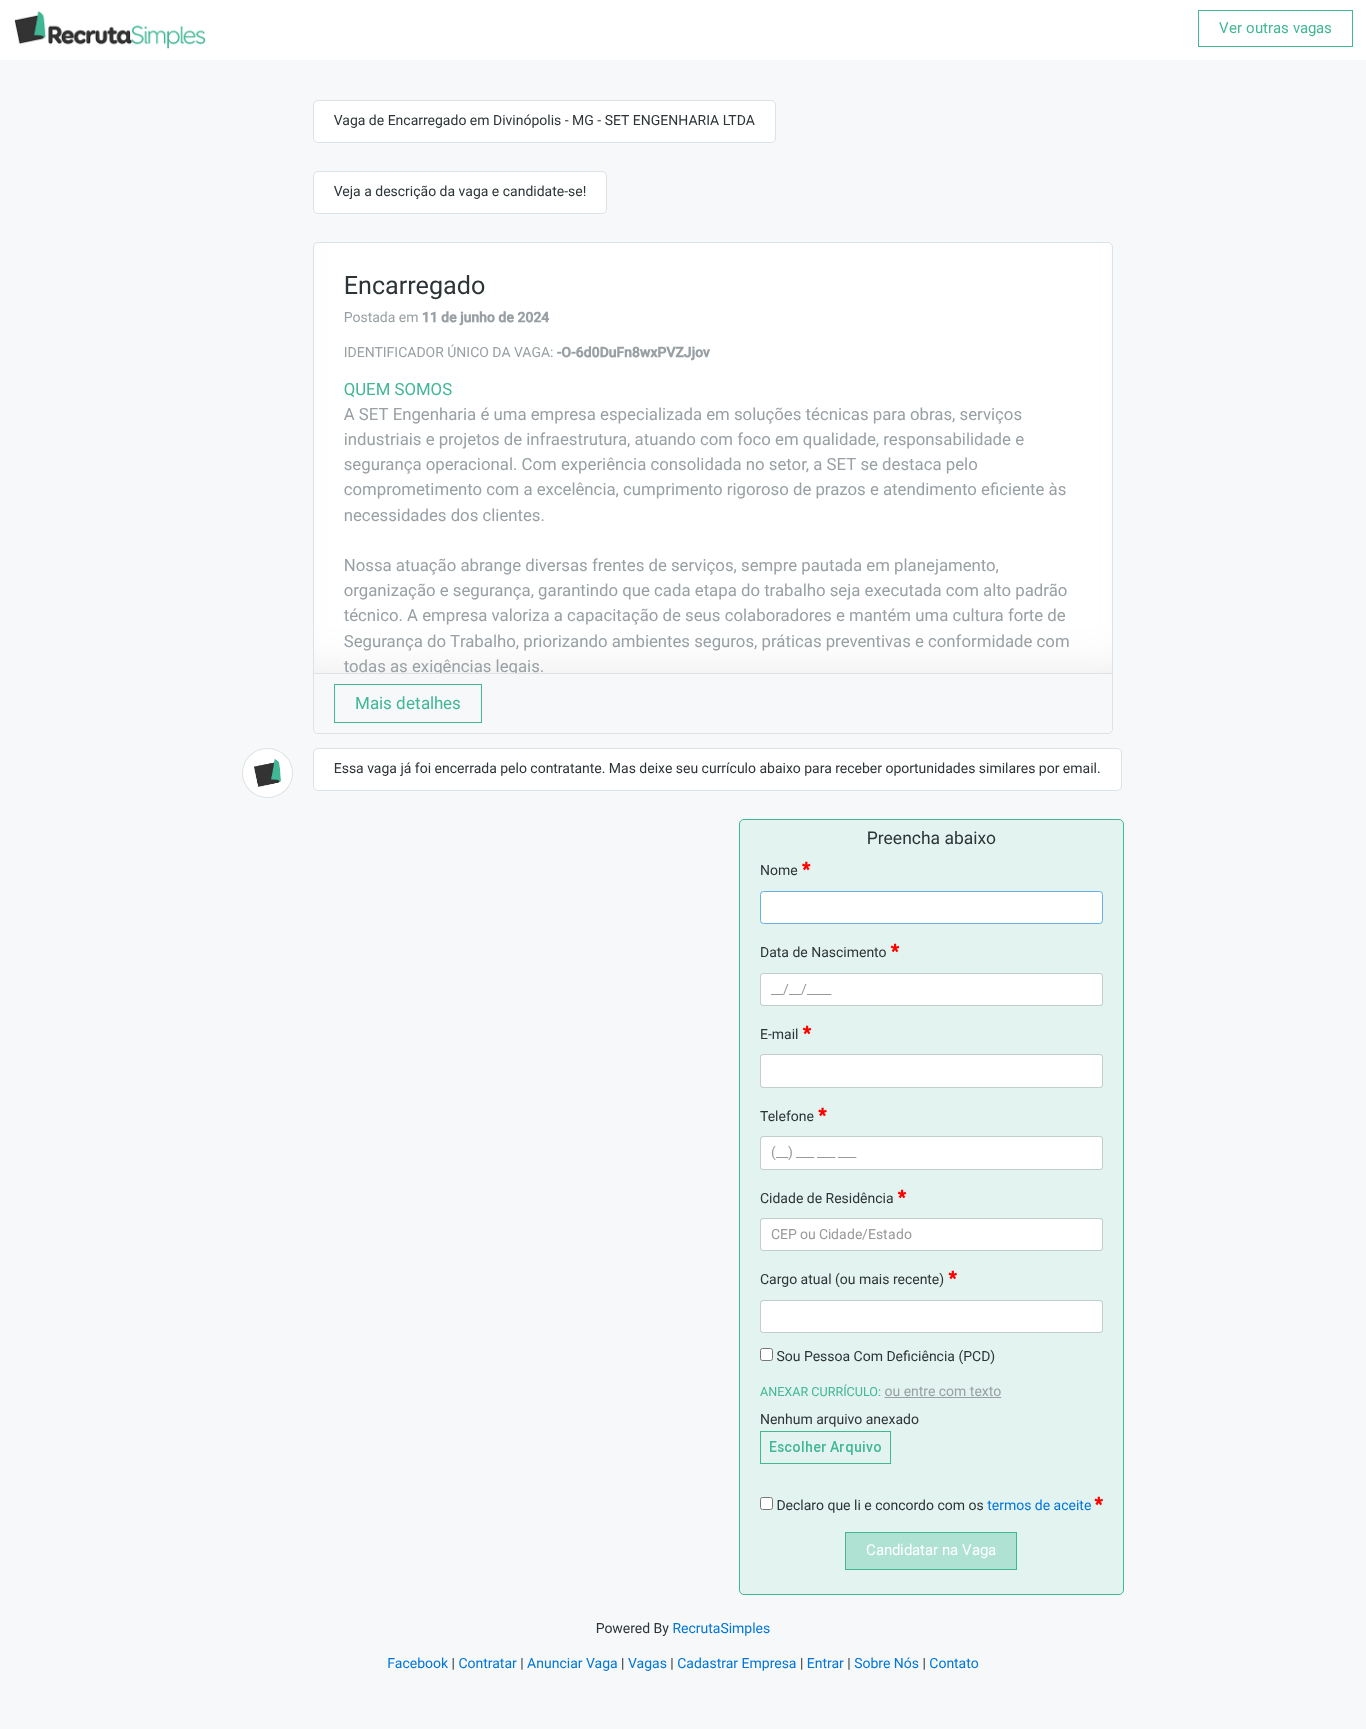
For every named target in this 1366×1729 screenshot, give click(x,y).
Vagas (647, 1664)
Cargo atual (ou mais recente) (852, 1280)
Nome (779, 871)
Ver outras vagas (1275, 28)
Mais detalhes (408, 703)
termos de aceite (1041, 1506)
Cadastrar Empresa (736, 1664)
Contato (953, 1664)
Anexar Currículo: (820, 1392)
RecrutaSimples (721, 1629)
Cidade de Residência (827, 1199)
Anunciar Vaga (572, 1664)
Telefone (787, 1117)
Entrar (825, 1664)
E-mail (779, 1035)
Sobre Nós (886, 1664)
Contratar (487, 1664)
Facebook (417, 1664)
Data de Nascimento (823, 953)
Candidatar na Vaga (931, 1550)
